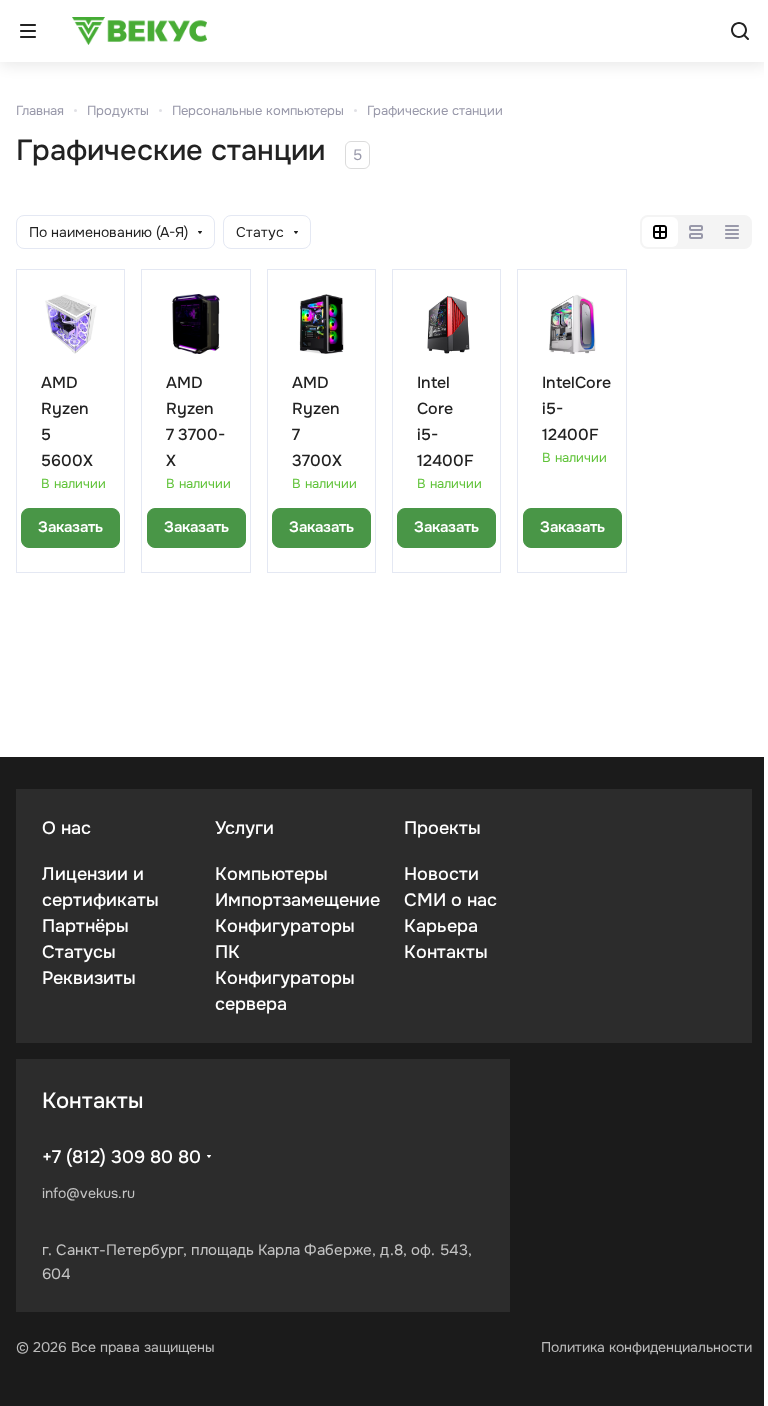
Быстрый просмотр (124, 309)
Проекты (442, 828)
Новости (441, 874)
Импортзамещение (297, 900)
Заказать (70, 527)
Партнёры (85, 926)
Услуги (244, 828)
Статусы (79, 952)
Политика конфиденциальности (646, 1347)
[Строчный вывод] (696, 232)
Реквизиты (89, 978)
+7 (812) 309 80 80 (121, 1157)
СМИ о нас (450, 900)
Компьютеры (271, 874)
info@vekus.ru (88, 1193)
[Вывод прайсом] (732, 232)
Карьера (441, 926)
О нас (66, 828)
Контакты (446, 952)
